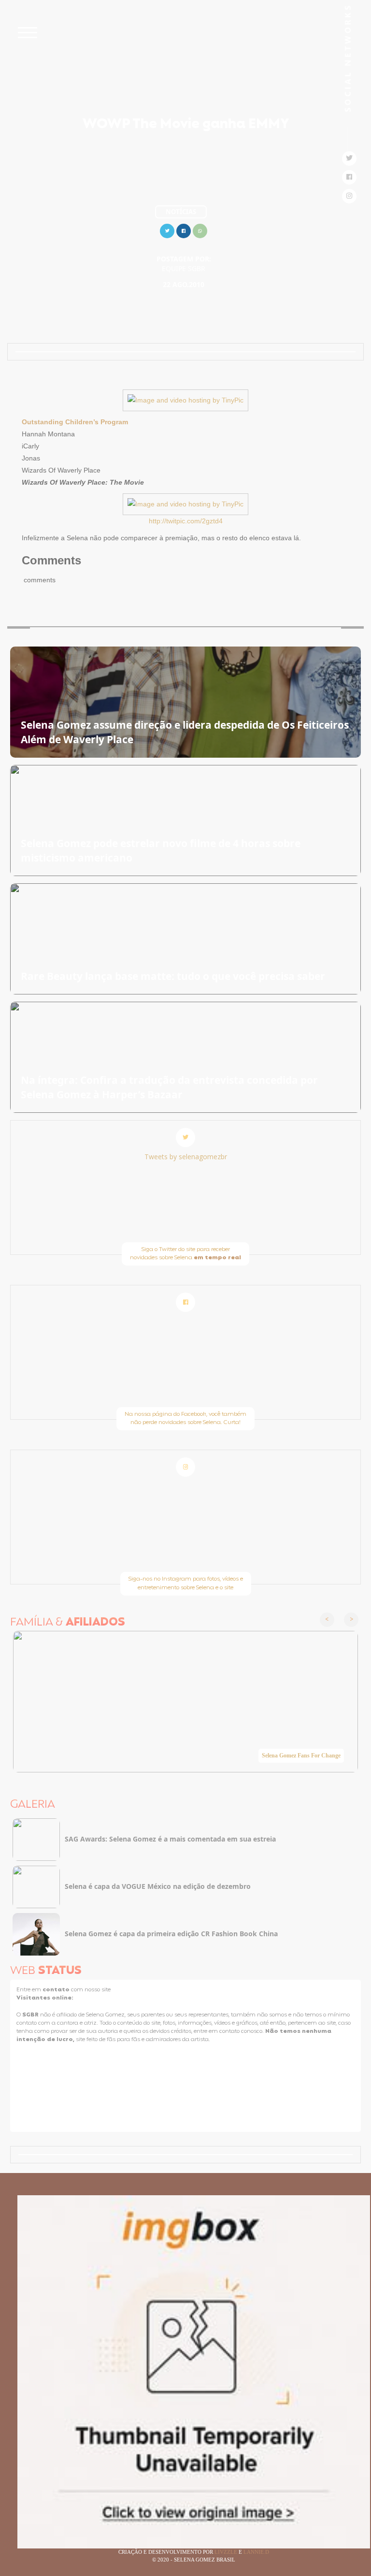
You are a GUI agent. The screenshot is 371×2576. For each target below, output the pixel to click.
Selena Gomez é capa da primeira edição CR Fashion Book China (171, 1934)
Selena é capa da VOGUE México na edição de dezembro (158, 1886)
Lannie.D (256, 2552)
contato (57, 1990)
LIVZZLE (227, 2552)
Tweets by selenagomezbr (186, 1157)
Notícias (181, 212)
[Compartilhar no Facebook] (184, 230)
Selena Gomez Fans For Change (301, 1756)
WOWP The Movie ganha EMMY (186, 125)
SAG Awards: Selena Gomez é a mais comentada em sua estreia (170, 1839)
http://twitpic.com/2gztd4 (186, 521)
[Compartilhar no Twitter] (167, 230)
